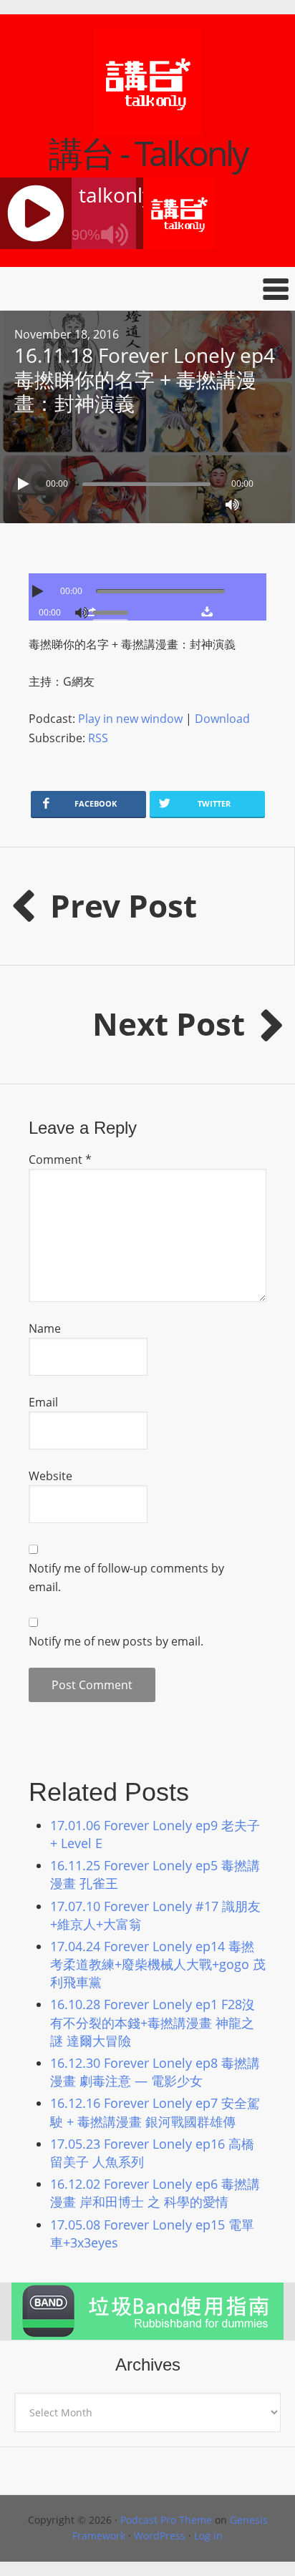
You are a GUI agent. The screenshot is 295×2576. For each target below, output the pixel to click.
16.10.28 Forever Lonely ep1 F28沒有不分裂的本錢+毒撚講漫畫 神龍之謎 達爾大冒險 (153, 2022)
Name (45, 1328)
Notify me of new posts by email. (116, 1641)
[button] (147, 289)
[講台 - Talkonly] (147, 127)
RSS (98, 738)
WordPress (160, 2536)
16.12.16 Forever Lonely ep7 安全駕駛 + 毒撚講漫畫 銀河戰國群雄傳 (155, 2112)
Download (222, 719)
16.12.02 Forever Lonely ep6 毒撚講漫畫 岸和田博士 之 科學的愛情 (155, 2193)
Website (50, 1476)
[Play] (25, 484)
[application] (147, 480)
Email (43, 1402)
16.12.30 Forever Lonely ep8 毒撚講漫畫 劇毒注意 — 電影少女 (155, 2072)
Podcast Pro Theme (166, 2520)
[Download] (207, 611)
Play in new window (130, 719)
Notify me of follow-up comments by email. (126, 1578)
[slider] (114, 611)
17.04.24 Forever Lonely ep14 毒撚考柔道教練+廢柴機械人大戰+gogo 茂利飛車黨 (158, 1964)
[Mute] (232, 505)
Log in (208, 2536)
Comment (60, 1160)
